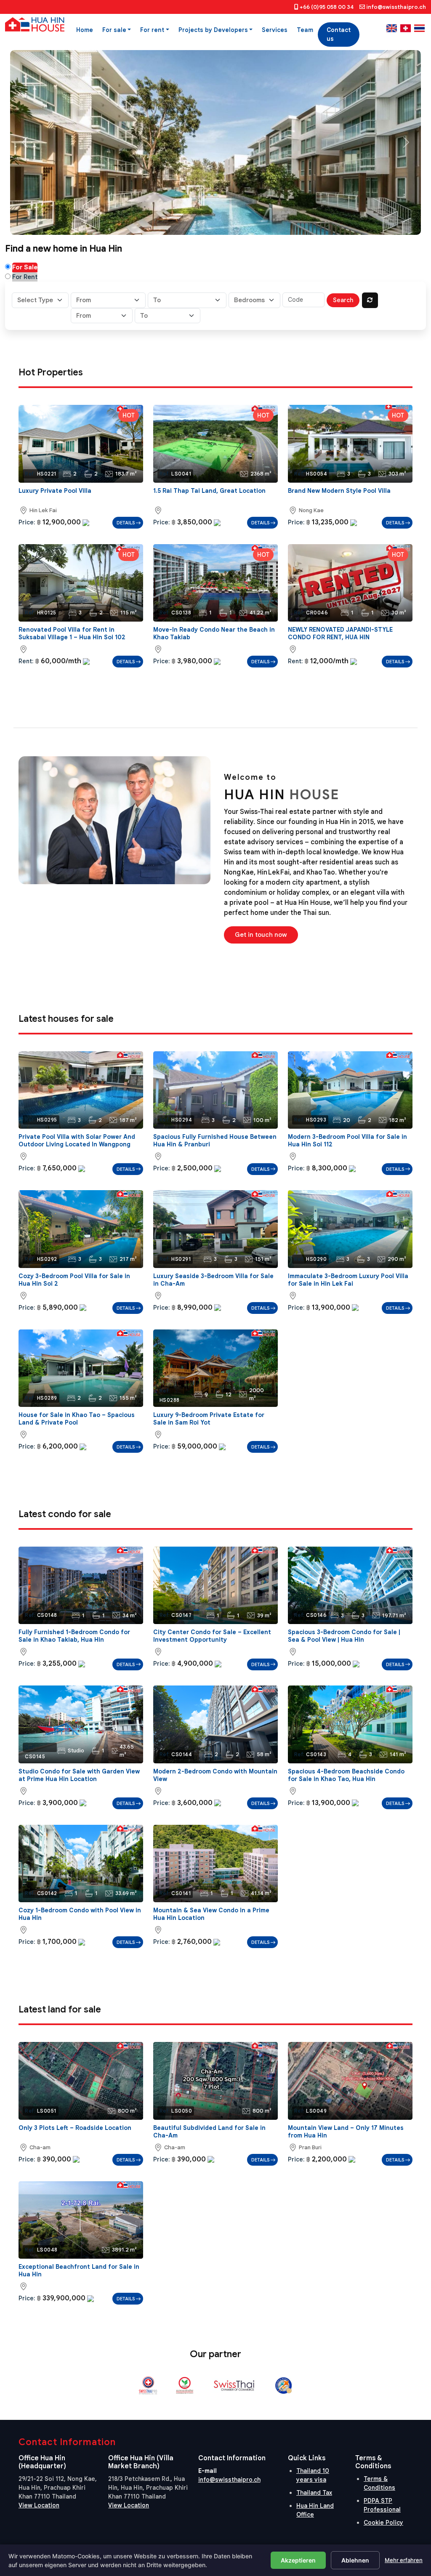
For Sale (25, 267)
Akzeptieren (298, 2560)
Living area (109, 474)
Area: (23, 510)
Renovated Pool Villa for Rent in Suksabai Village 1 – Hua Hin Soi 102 (72, 633)
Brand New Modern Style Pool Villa (339, 491)
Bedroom (203, 613)
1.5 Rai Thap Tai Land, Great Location (209, 491)
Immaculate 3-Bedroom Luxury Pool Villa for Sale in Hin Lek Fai (348, 1280)
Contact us (339, 34)
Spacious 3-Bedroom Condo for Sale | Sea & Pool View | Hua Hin (344, 1636)
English (392, 28)
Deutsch (406, 28)
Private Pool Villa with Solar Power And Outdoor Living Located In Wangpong (77, 1140)
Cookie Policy (383, 2523)
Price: (27, 522)
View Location (39, 2505)
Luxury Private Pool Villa (55, 491)
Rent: (26, 661)
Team (305, 30)
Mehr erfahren (404, 2560)
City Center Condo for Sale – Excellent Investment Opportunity (212, 1636)
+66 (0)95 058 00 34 (327, 7)
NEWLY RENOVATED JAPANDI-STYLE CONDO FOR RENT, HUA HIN (340, 633)
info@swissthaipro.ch (396, 7)
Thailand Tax (314, 2493)
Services (275, 30)
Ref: (30, 474)
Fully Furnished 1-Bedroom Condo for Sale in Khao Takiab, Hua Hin (74, 1636)
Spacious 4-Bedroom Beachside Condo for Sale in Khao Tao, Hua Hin (346, 1775)
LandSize (244, 474)
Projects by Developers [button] (213, 30)
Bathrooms (88, 474)
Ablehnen (355, 2560)
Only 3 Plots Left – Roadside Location (75, 2128)
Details (126, 523)
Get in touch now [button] (261, 935)
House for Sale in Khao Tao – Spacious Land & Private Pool (77, 1419)
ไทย (419, 28)
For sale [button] (114, 30)
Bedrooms (67, 474)
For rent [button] (152, 30)
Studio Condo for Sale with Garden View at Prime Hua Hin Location (79, 1775)
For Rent (25, 277)
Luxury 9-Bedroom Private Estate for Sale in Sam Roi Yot (209, 1419)
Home (85, 30)
